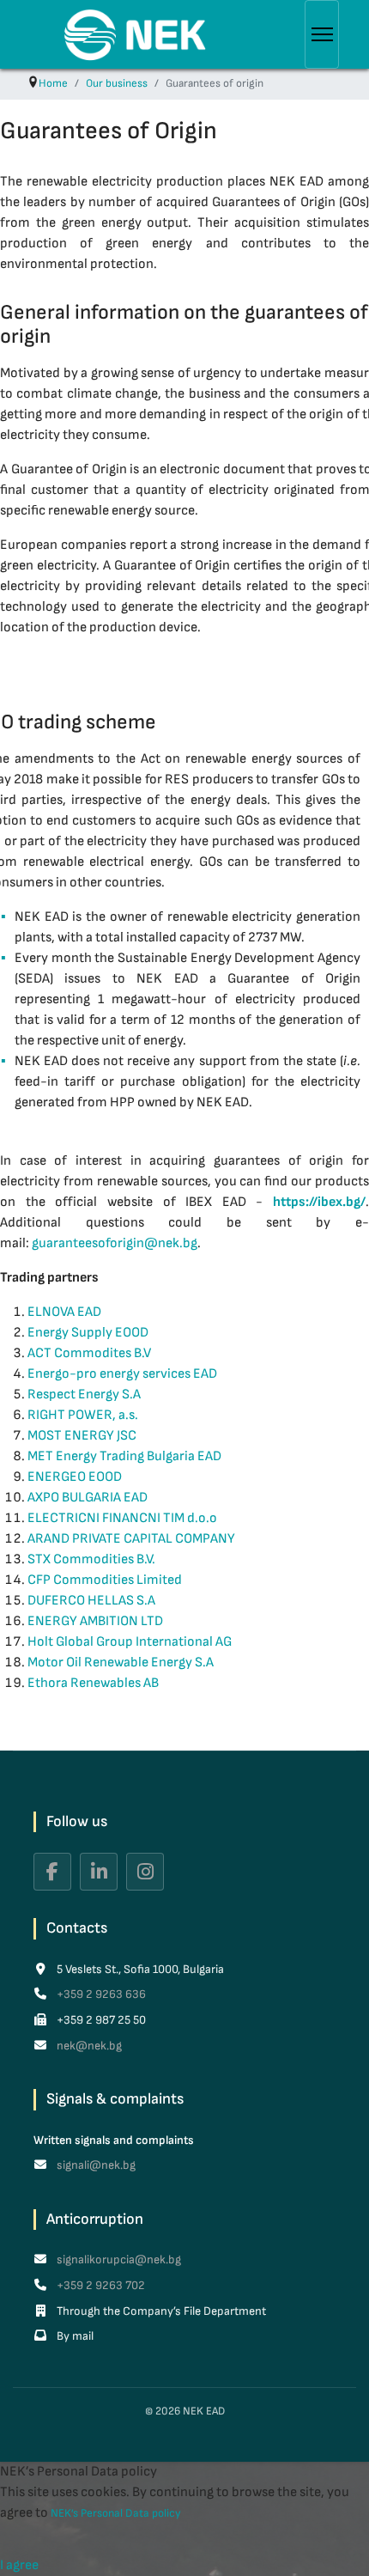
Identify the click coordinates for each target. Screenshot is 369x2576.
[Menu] (322, 34)
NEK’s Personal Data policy (116, 2513)
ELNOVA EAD (64, 1312)
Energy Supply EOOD (88, 1333)
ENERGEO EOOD (75, 1477)
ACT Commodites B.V (89, 1353)
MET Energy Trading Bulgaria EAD (124, 1456)
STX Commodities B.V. (91, 1559)
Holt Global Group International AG (130, 1642)
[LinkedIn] (99, 1872)
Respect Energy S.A (84, 1395)
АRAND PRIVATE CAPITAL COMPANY (131, 1539)
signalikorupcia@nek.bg (118, 2259)
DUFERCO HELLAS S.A (91, 1601)
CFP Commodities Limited (105, 1580)
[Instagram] (145, 1872)
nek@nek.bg (88, 2046)
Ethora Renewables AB (93, 1683)
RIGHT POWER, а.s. (83, 1415)
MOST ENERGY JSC (82, 1436)
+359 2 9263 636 (100, 1994)
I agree (19, 2565)
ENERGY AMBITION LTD (95, 1621)
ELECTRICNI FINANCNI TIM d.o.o (122, 1518)
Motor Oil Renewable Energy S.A (121, 1663)
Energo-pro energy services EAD (122, 1374)
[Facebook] (52, 1872)
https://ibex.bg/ (319, 1202)
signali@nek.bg (95, 2165)
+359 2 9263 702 (100, 2285)
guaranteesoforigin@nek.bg (115, 1243)
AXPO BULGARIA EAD (88, 1498)
